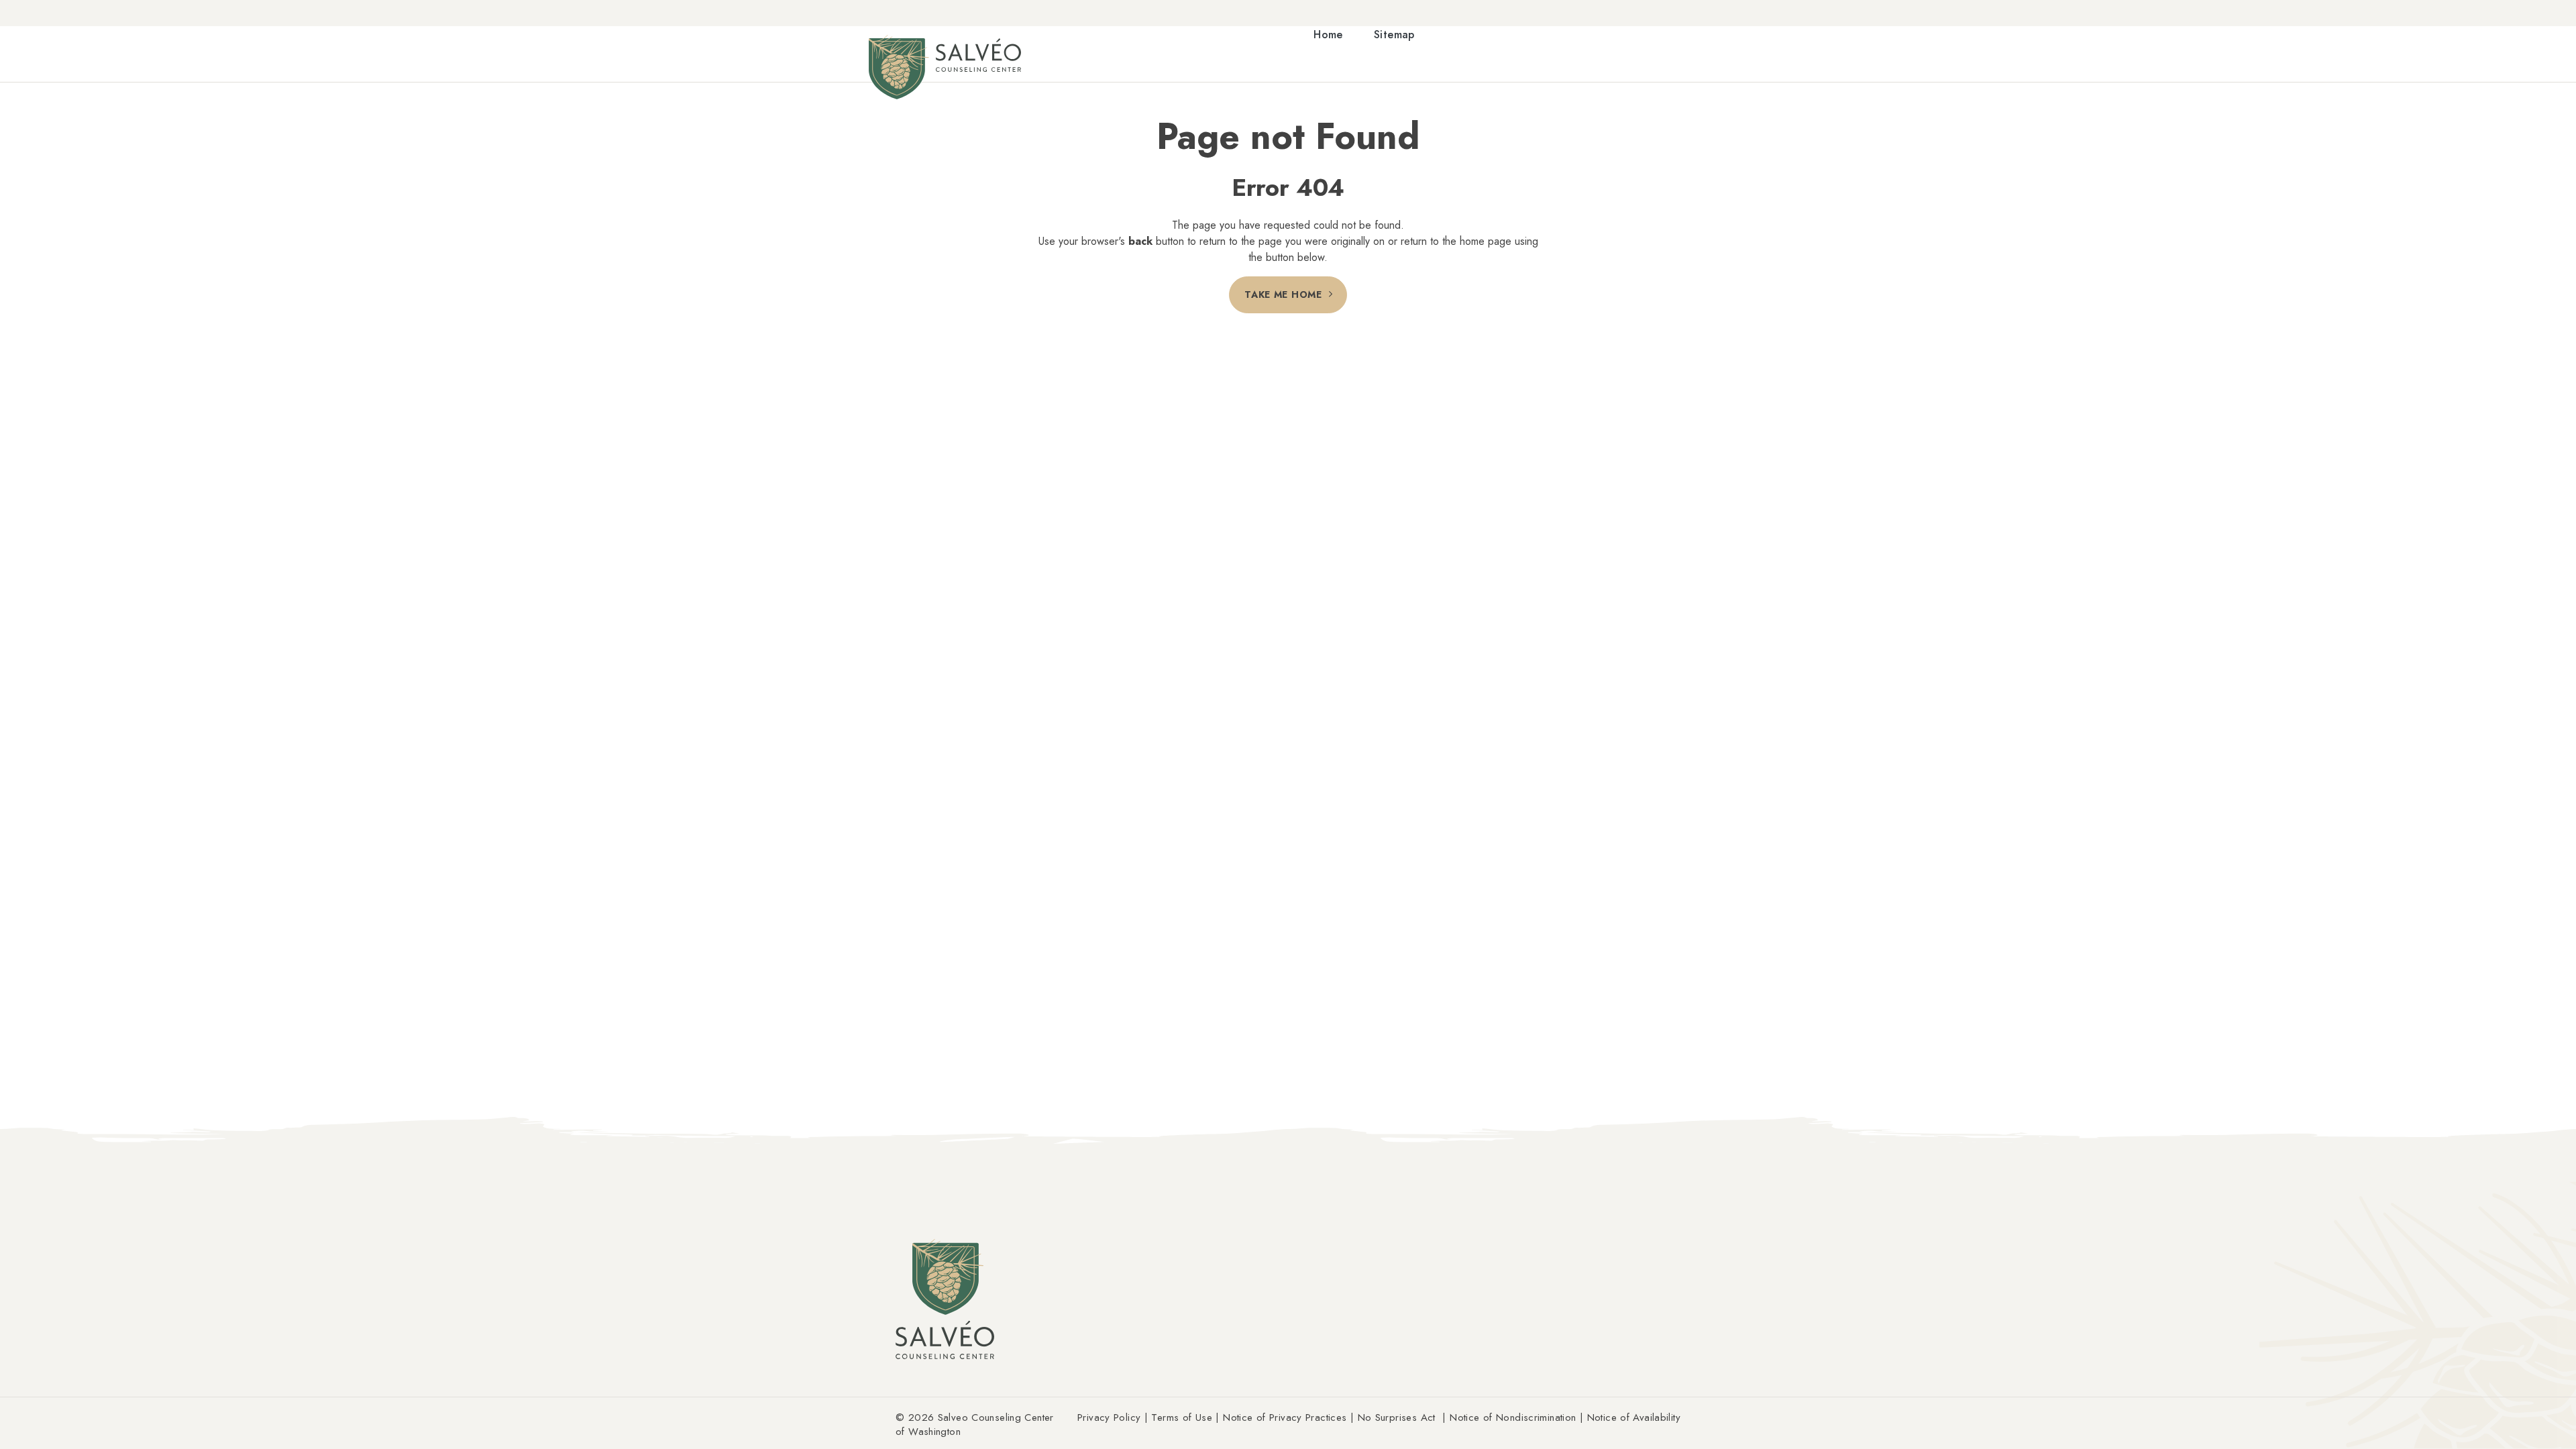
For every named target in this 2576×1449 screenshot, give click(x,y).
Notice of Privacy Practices (1285, 1417)
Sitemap (1394, 35)
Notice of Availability (1634, 1417)
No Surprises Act (1397, 1417)
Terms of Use (1182, 1417)
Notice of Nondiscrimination (1513, 1417)
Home (1328, 35)
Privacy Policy (1109, 1417)
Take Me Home (1283, 294)
